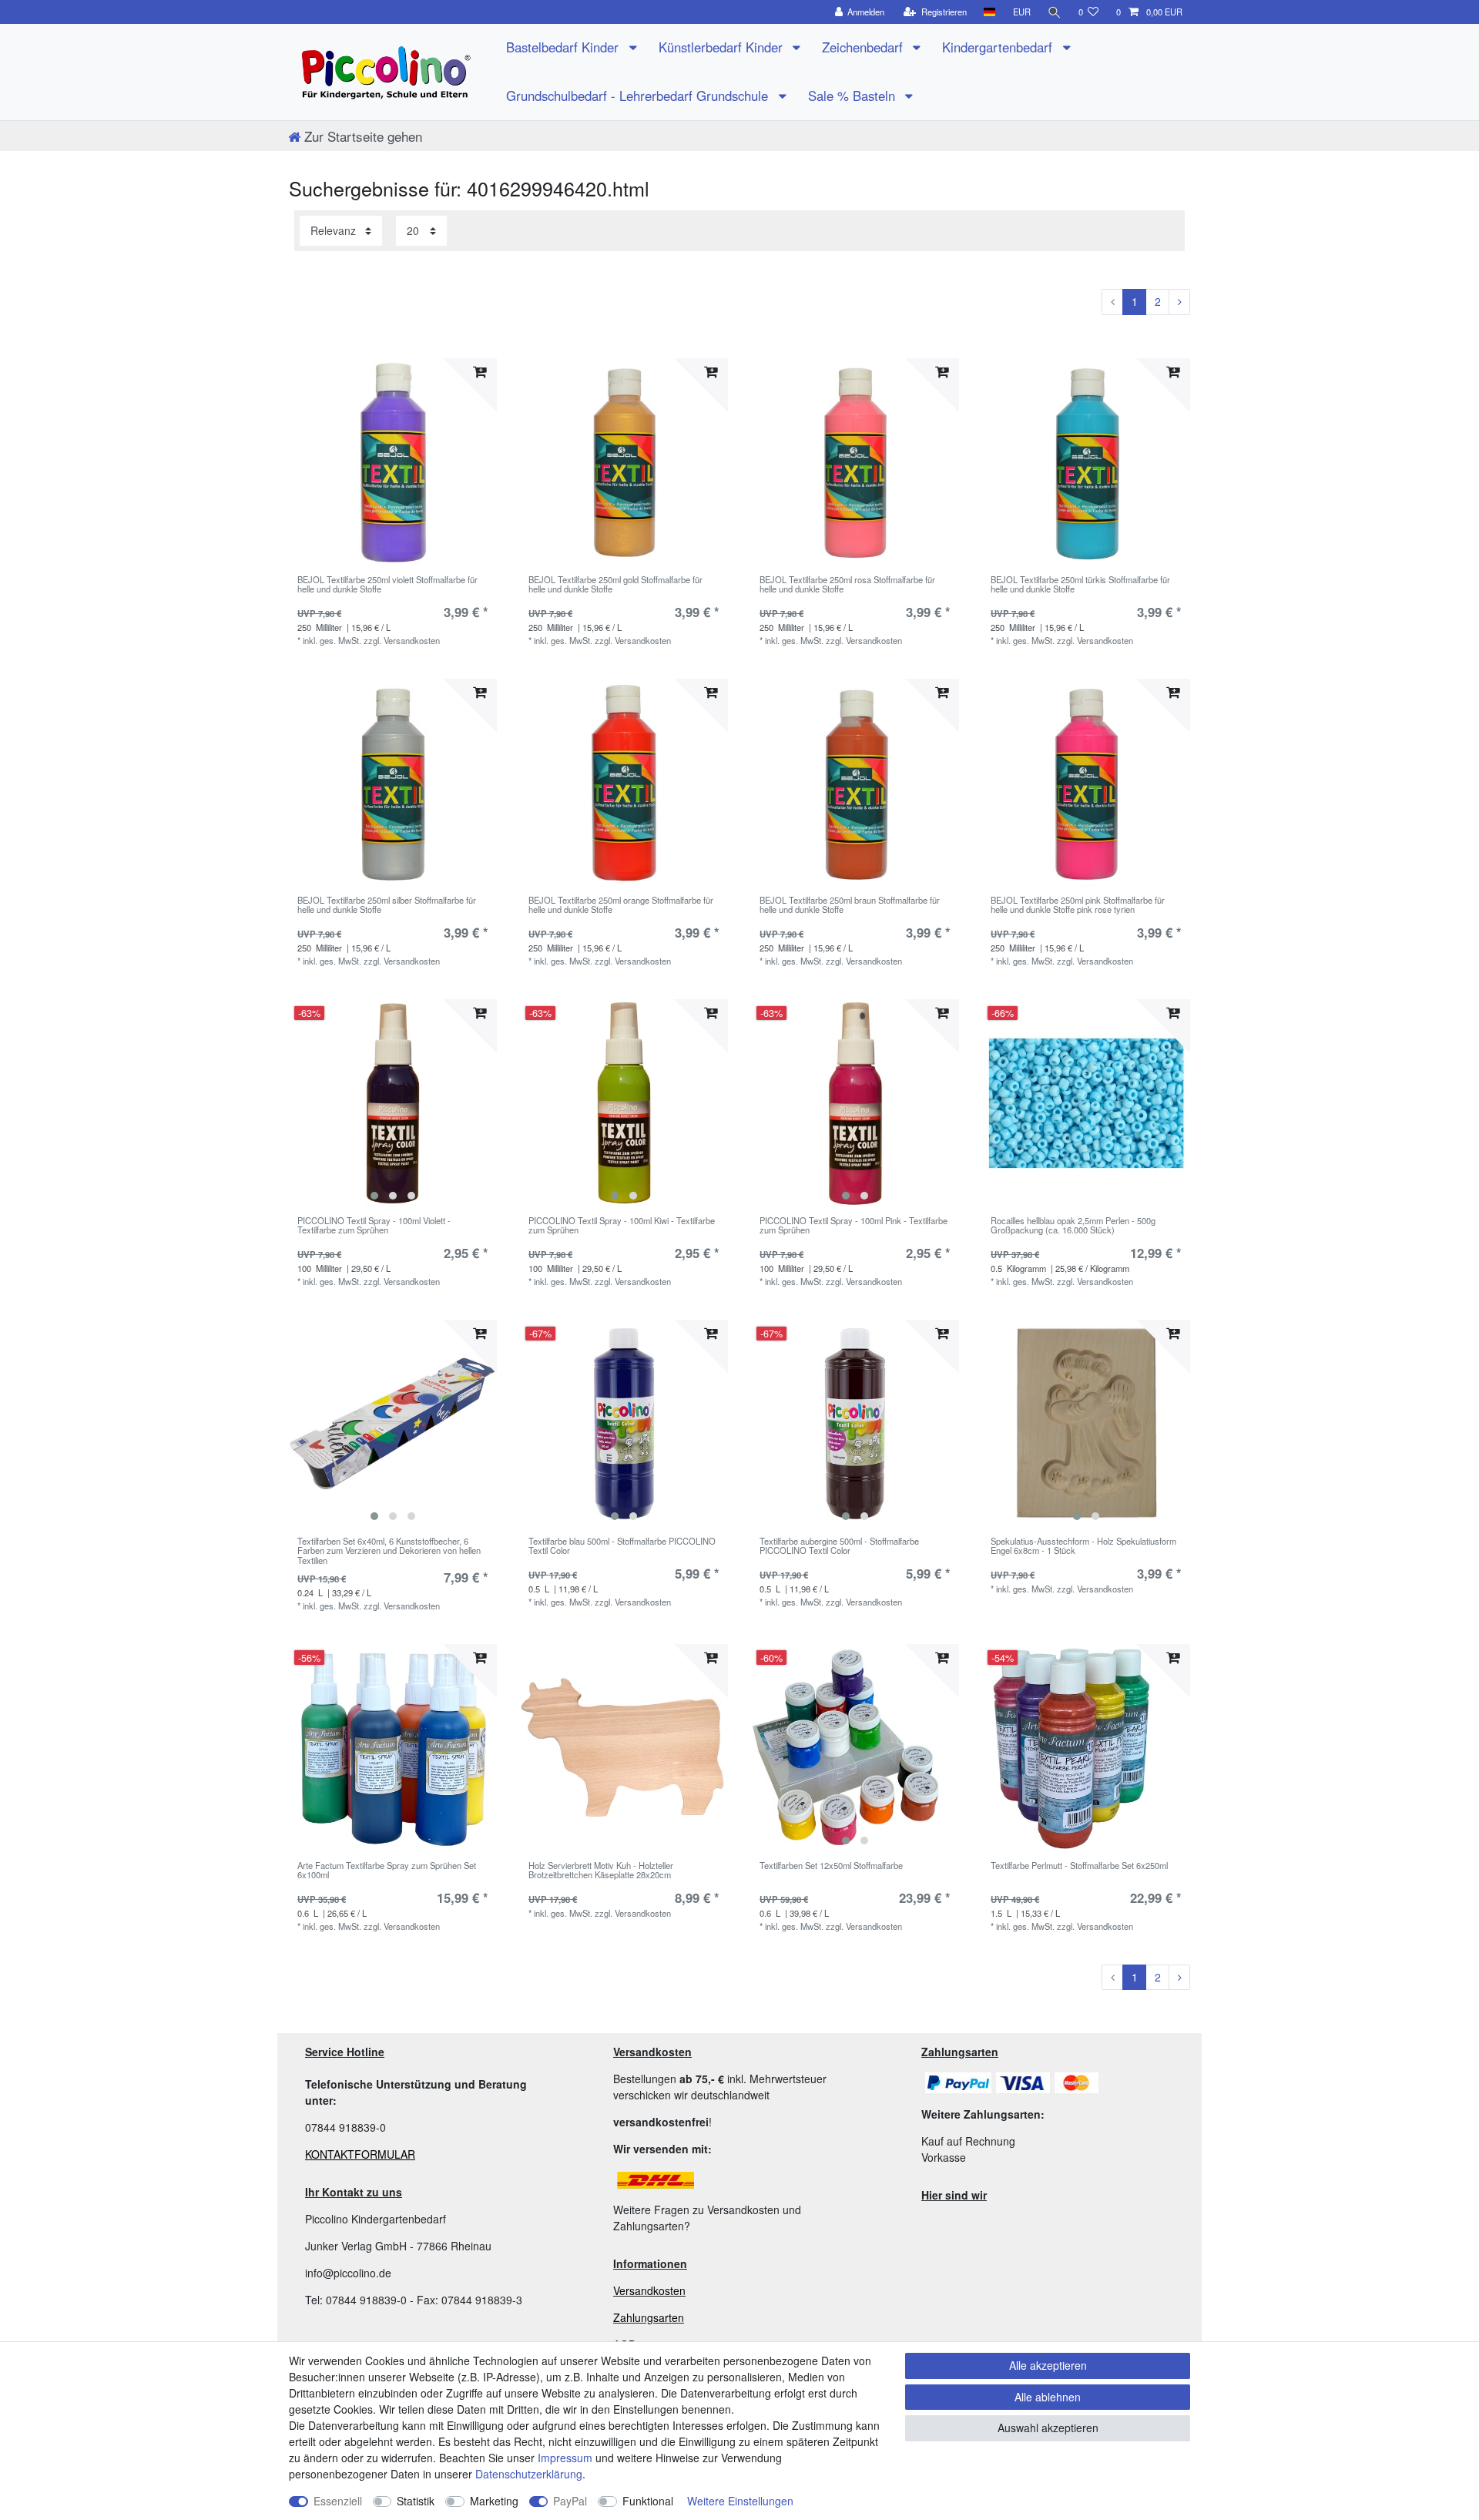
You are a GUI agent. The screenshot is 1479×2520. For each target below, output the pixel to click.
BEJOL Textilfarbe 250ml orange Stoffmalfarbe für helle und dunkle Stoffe (621, 905)
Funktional (648, 2501)
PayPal (570, 2501)
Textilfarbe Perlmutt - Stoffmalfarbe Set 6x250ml (1079, 1866)
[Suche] (1055, 12)
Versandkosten (649, 2290)
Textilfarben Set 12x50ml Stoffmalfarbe (831, 1866)
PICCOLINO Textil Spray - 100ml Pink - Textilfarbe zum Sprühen (854, 1226)
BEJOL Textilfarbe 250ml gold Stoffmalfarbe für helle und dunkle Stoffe (615, 585)
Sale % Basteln (854, 96)
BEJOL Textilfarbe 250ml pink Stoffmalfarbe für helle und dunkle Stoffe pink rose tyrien (1078, 905)
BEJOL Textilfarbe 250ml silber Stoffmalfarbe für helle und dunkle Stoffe (387, 905)
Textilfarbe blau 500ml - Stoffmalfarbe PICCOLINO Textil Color (622, 1546)
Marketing (494, 2501)
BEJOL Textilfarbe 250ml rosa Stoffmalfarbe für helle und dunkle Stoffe (847, 585)
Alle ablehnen (1048, 2397)
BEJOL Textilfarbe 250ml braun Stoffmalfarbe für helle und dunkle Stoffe (850, 905)
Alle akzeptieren (1048, 2365)
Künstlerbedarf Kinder (723, 47)
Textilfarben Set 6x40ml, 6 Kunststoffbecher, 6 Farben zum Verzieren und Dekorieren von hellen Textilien (389, 1550)
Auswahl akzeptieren (1048, 2428)
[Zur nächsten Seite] (1179, 302)
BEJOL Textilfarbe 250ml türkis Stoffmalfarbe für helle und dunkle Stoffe (1080, 585)
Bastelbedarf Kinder (564, 47)
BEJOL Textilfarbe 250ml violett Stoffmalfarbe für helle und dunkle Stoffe (387, 585)
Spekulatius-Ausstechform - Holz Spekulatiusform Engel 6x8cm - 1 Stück (1083, 1546)
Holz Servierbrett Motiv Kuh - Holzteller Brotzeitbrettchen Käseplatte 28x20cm (601, 1871)
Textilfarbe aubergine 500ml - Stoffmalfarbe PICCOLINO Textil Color (839, 1546)
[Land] (989, 12)
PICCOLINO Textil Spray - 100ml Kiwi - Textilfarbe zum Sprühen (622, 1226)
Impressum (565, 2458)
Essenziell (338, 2501)
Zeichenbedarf (864, 47)
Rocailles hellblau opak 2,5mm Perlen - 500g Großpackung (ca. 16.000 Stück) (1073, 1226)
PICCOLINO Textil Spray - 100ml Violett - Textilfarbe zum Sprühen (374, 1226)
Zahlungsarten (649, 2317)
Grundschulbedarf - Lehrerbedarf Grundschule (639, 96)
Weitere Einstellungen (740, 2501)
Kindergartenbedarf (999, 47)
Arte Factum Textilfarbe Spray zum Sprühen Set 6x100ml (387, 1871)
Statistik (416, 2501)
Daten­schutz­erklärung (529, 2474)
